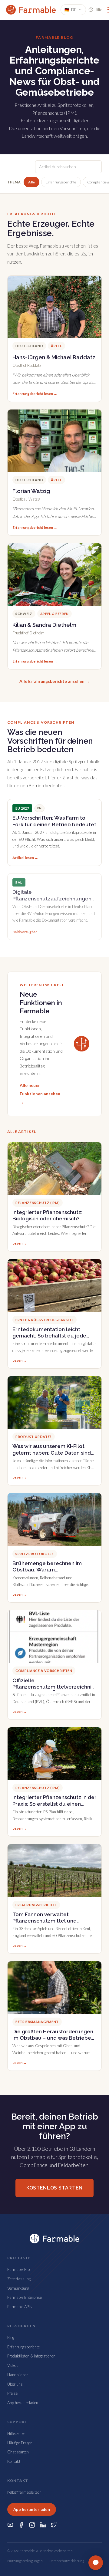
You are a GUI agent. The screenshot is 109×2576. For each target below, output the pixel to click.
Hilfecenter (16, 2433)
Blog (11, 2337)
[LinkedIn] (43, 2525)
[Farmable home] (31, 10)
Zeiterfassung (19, 2279)
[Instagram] (32, 2525)
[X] (54, 2525)
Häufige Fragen (20, 2443)
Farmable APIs (20, 2307)
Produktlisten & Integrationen (31, 2356)
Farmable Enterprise (25, 2297)
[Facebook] (21, 2525)
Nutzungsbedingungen (25, 2561)
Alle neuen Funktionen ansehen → (40, 1094)
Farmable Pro (18, 2269)
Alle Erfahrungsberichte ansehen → (54, 681)
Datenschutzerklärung (66, 2561)
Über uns (15, 2384)
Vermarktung (18, 2288)
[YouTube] (10, 2525)
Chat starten (18, 2452)
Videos (13, 2365)
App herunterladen (23, 2403)
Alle (31, 182)
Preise (12, 2393)
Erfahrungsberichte (61, 182)
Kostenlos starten (54, 2188)
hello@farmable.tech (24, 2492)
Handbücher (18, 2375)
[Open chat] (96, 2563)
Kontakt (14, 2461)
